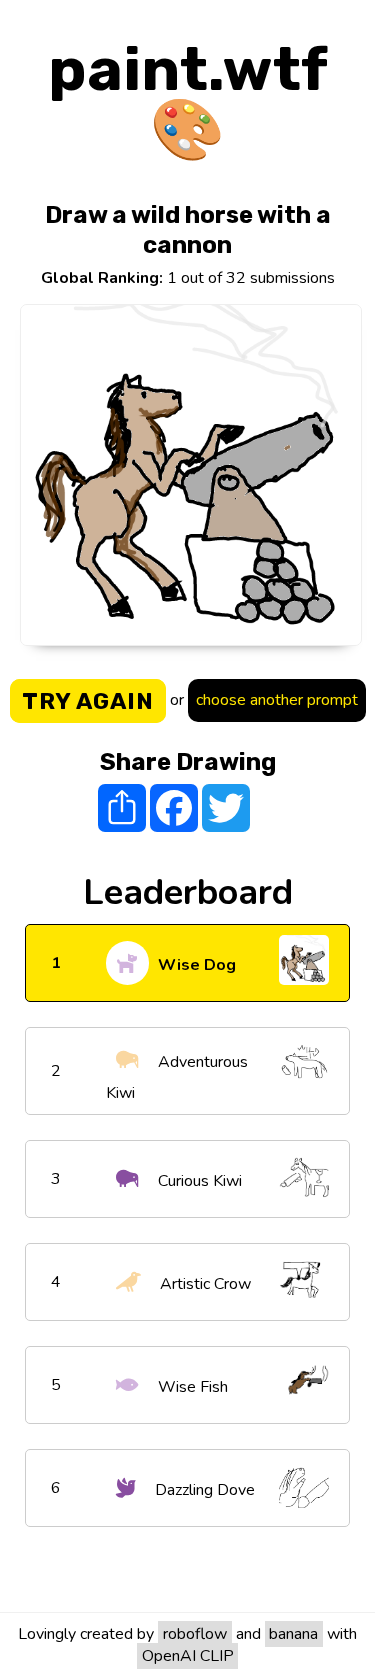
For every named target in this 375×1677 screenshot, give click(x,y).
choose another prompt (277, 700)
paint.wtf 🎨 (188, 99)
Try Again (88, 701)
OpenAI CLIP (188, 1656)
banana (293, 1634)
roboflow (195, 1634)
